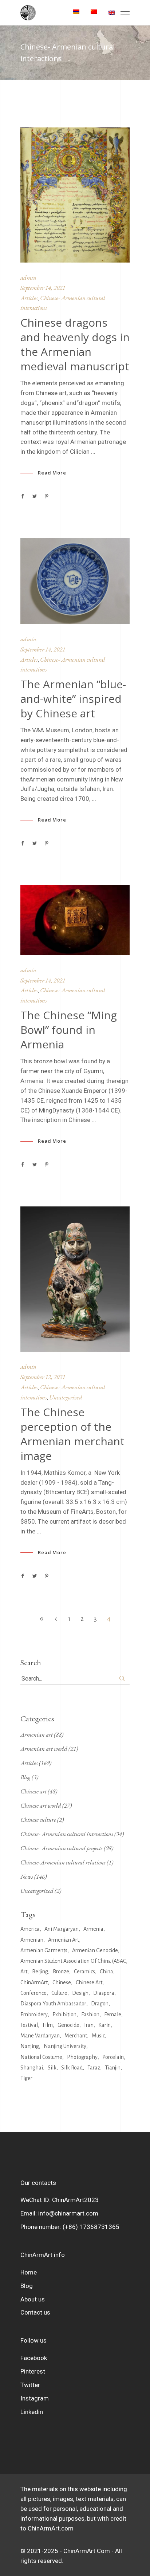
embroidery (34, 2014)
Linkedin (32, 2412)
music (98, 2036)
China (106, 1972)
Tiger (26, 2078)
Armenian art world (44, 1749)
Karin (104, 2025)
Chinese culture (38, 1820)
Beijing (40, 1972)
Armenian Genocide (95, 1950)
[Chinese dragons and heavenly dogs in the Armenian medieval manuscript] (75, 195)
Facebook (34, 2358)
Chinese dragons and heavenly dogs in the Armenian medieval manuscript (75, 344)
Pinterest (33, 2371)
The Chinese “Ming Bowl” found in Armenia (69, 1030)
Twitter (30, 2385)
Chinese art (33, 1791)
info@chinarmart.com (68, 2213)
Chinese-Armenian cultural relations (63, 1862)
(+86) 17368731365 (91, 2227)
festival (29, 2025)
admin (28, 277)
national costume (41, 2057)
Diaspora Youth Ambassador (53, 2004)
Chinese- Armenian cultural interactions (67, 1834)
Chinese (62, 1982)
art (24, 1972)
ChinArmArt (34, 1982)
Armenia (93, 1929)
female (113, 2014)
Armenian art (37, 1734)
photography (82, 2057)
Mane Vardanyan (40, 2036)
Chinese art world (41, 1805)
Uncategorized (66, 1397)
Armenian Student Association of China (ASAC (73, 1961)
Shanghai (32, 2068)
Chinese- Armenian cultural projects (62, 1848)
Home (29, 2272)
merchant (76, 2036)
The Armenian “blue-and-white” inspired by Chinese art (73, 699)
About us (33, 2299)
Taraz (94, 2068)
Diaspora (104, 1993)
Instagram (35, 2398)
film (48, 2025)
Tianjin (113, 2068)
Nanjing (30, 2046)
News (27, 1876)
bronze (61, 1972)
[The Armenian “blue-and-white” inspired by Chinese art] (75, 581)
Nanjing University (65, 2046)
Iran (89, 2025)
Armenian (32, 1940)
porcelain (113, 2057)
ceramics (84, 1972)
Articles (29, 298)
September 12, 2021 (43, 1377)
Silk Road (72, 2068)
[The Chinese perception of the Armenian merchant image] (75, 1279)
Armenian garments (44, 1950)
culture (59, 1993)
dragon (100, 2004)
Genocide (68, 2025)
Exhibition (64, 2014)
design (80, 1993)
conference (33, 1993)
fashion (90, 2014)
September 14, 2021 (43, 288)
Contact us (35, 2312)
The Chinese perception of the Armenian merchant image (72, 1434)
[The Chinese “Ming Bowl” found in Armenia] (75, 920)
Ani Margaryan (62, 1929)
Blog (25, 1777)
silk (52, 2068)
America (30, 1929)
